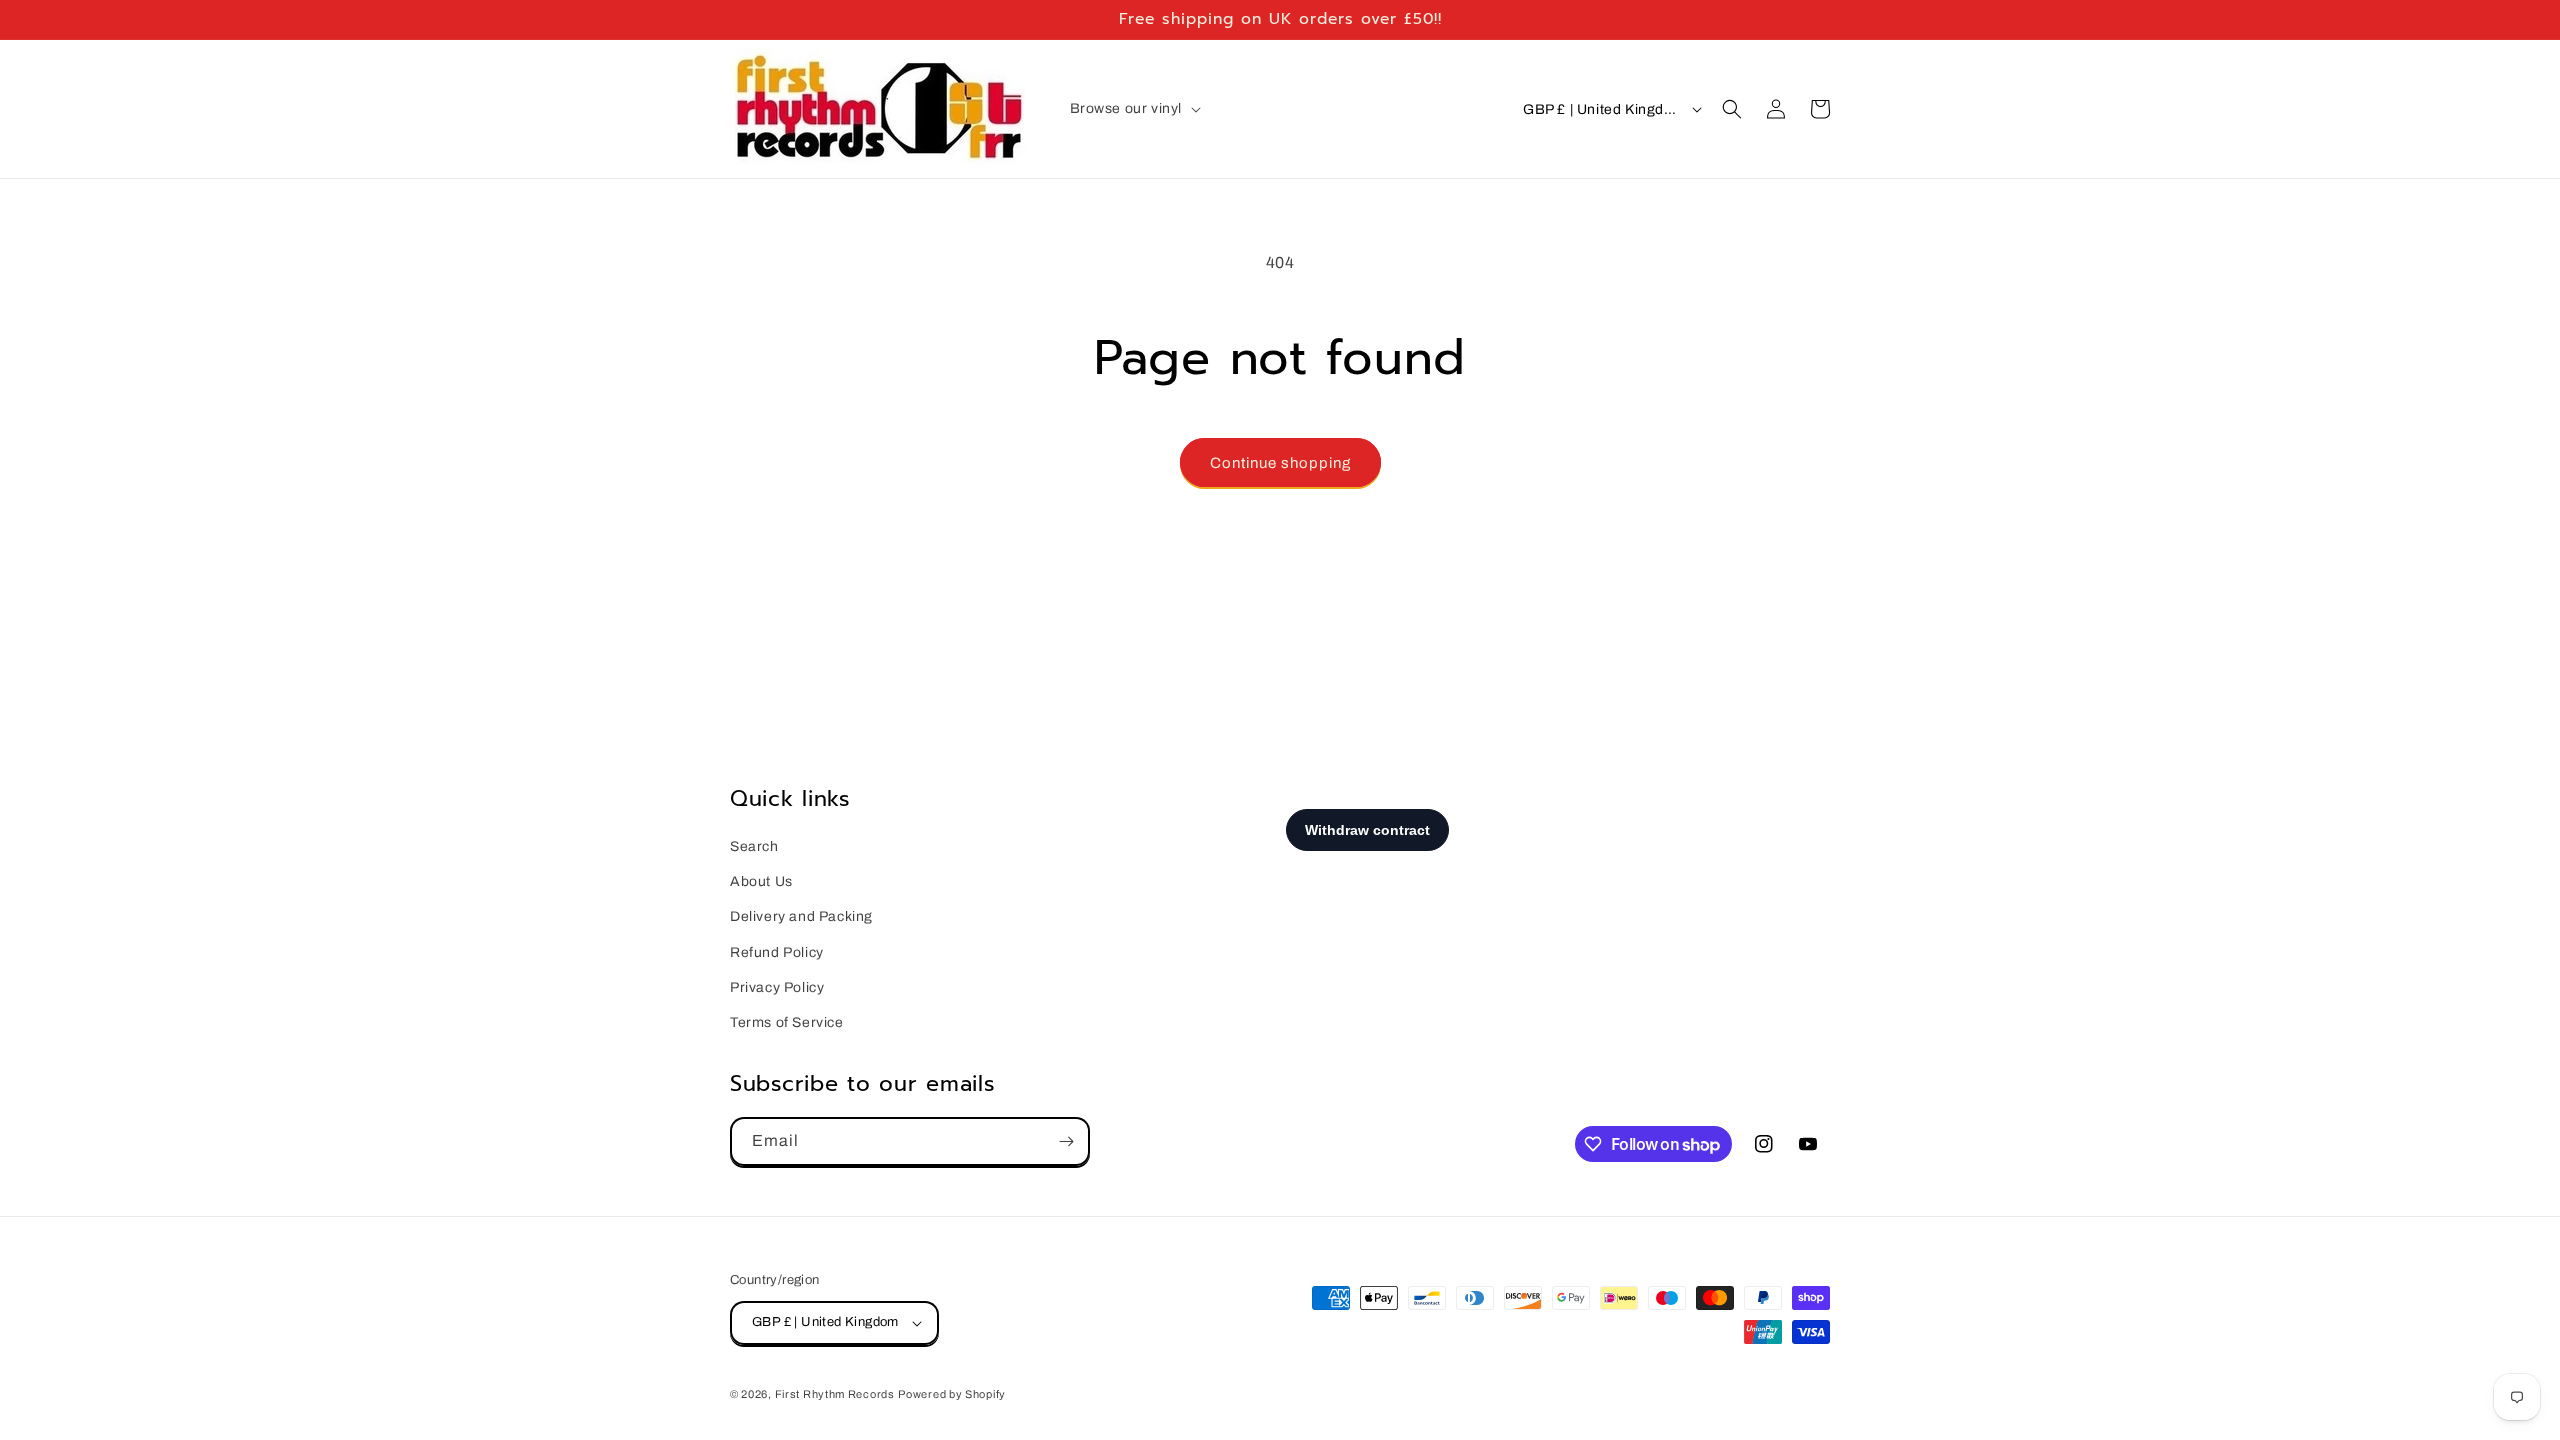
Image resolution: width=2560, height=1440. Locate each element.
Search (754, 846)
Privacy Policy (777, 987)
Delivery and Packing (801, 916)
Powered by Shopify (952, 1394)
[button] (1134, 109)
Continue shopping (1280, 463)
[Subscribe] (1066, 1141)
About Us (761, 881)
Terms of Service (787, 1022)
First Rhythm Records (835, 1394)
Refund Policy (777, 952)
